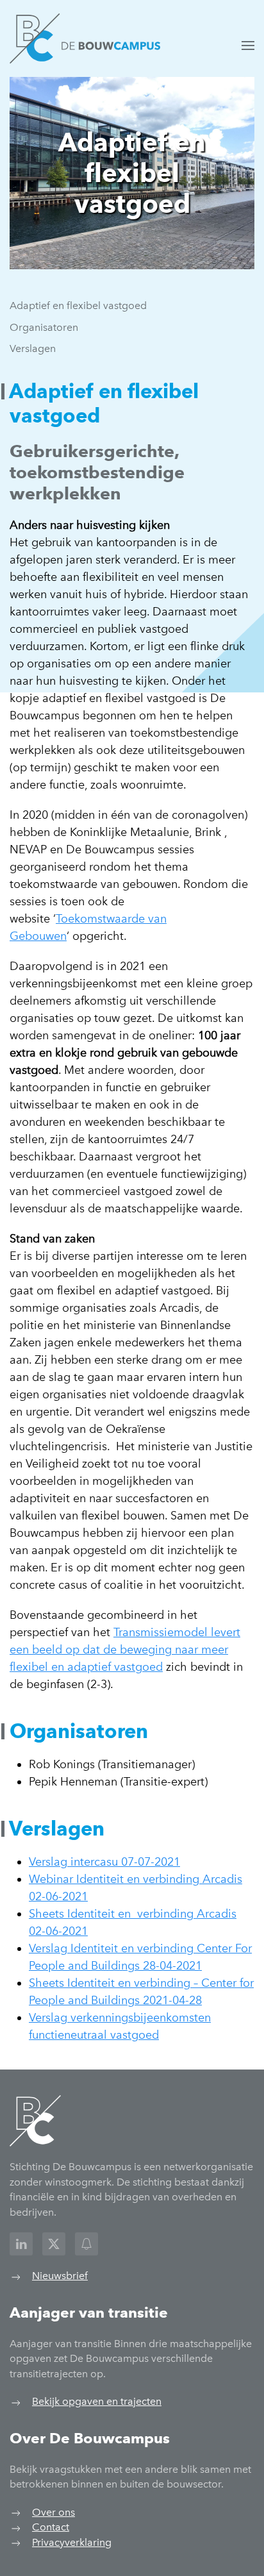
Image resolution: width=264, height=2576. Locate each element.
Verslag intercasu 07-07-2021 (104, 1862)
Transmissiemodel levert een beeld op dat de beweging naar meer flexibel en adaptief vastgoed (125, 1650)
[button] (248, 46)
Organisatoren (44, 327)
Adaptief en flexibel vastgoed (78, 305)
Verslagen (33, 348)
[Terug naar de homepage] (85, 38)
